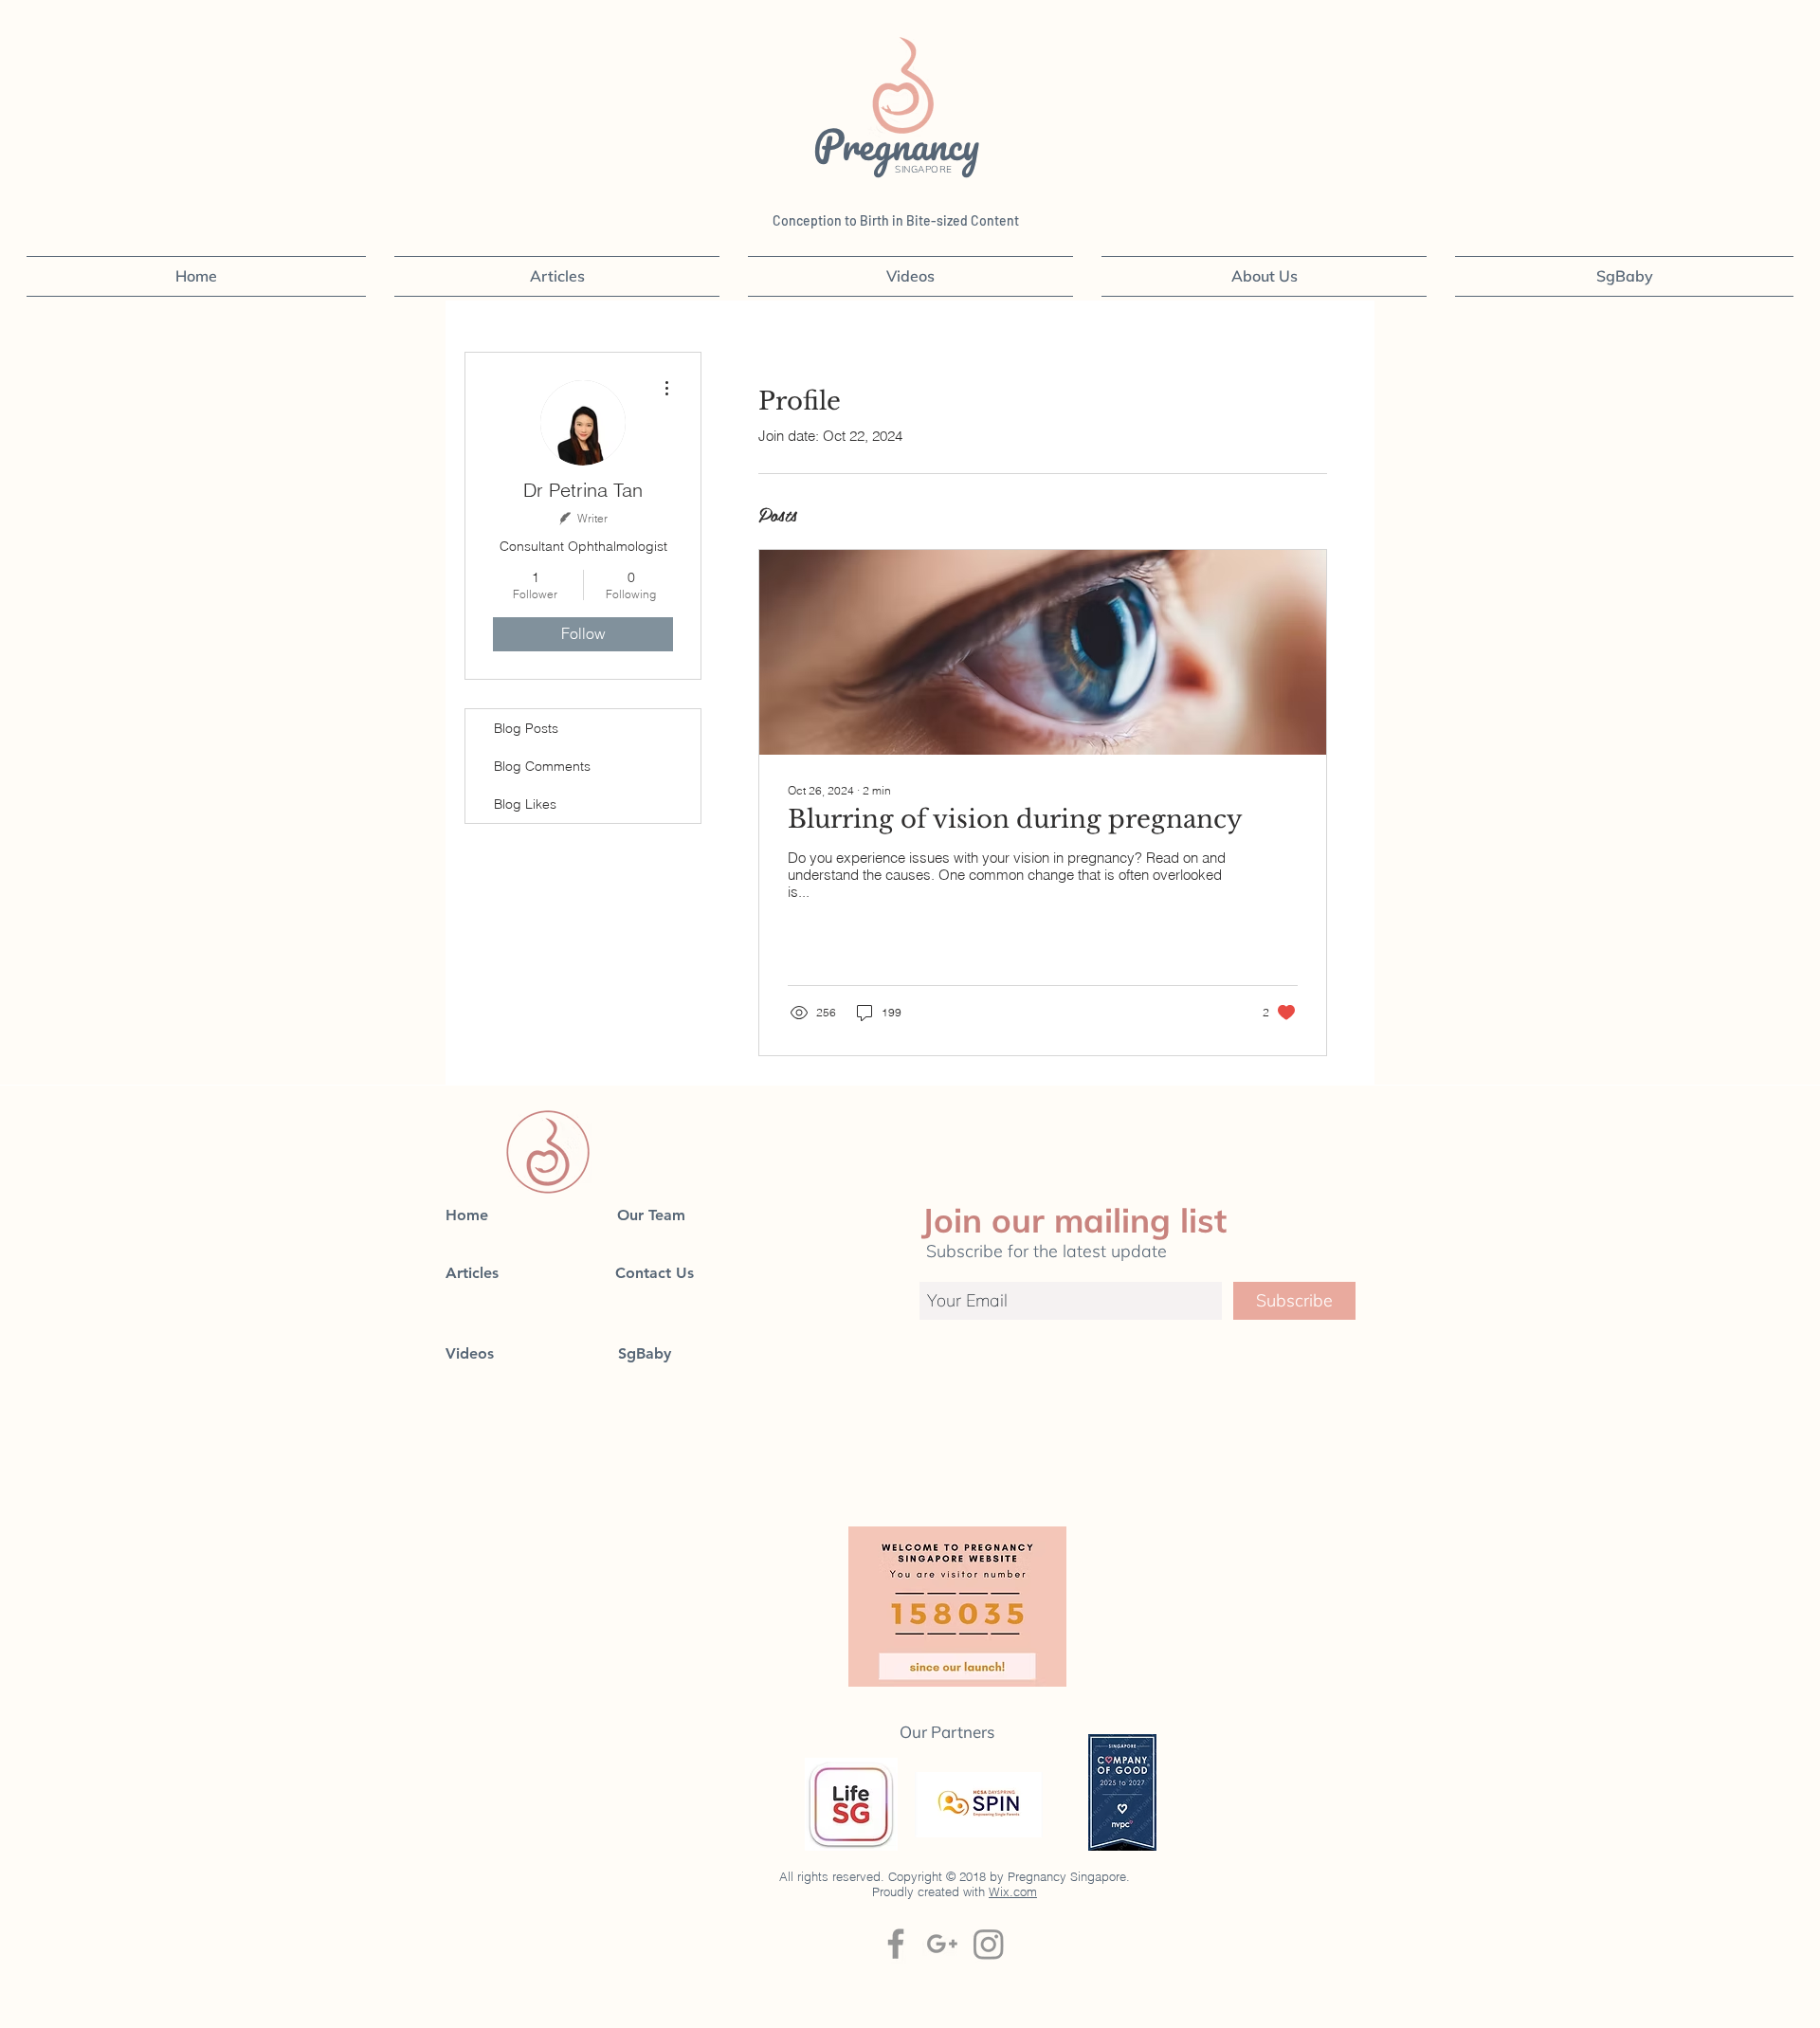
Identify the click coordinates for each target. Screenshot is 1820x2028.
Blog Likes (525, 804)
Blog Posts (526, 728)
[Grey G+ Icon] (942, 1944)
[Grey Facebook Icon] (896, 1944)
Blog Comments (542, 766)
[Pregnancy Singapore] (989, 1944)
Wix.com (1013, 1891)
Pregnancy (901, 144)
